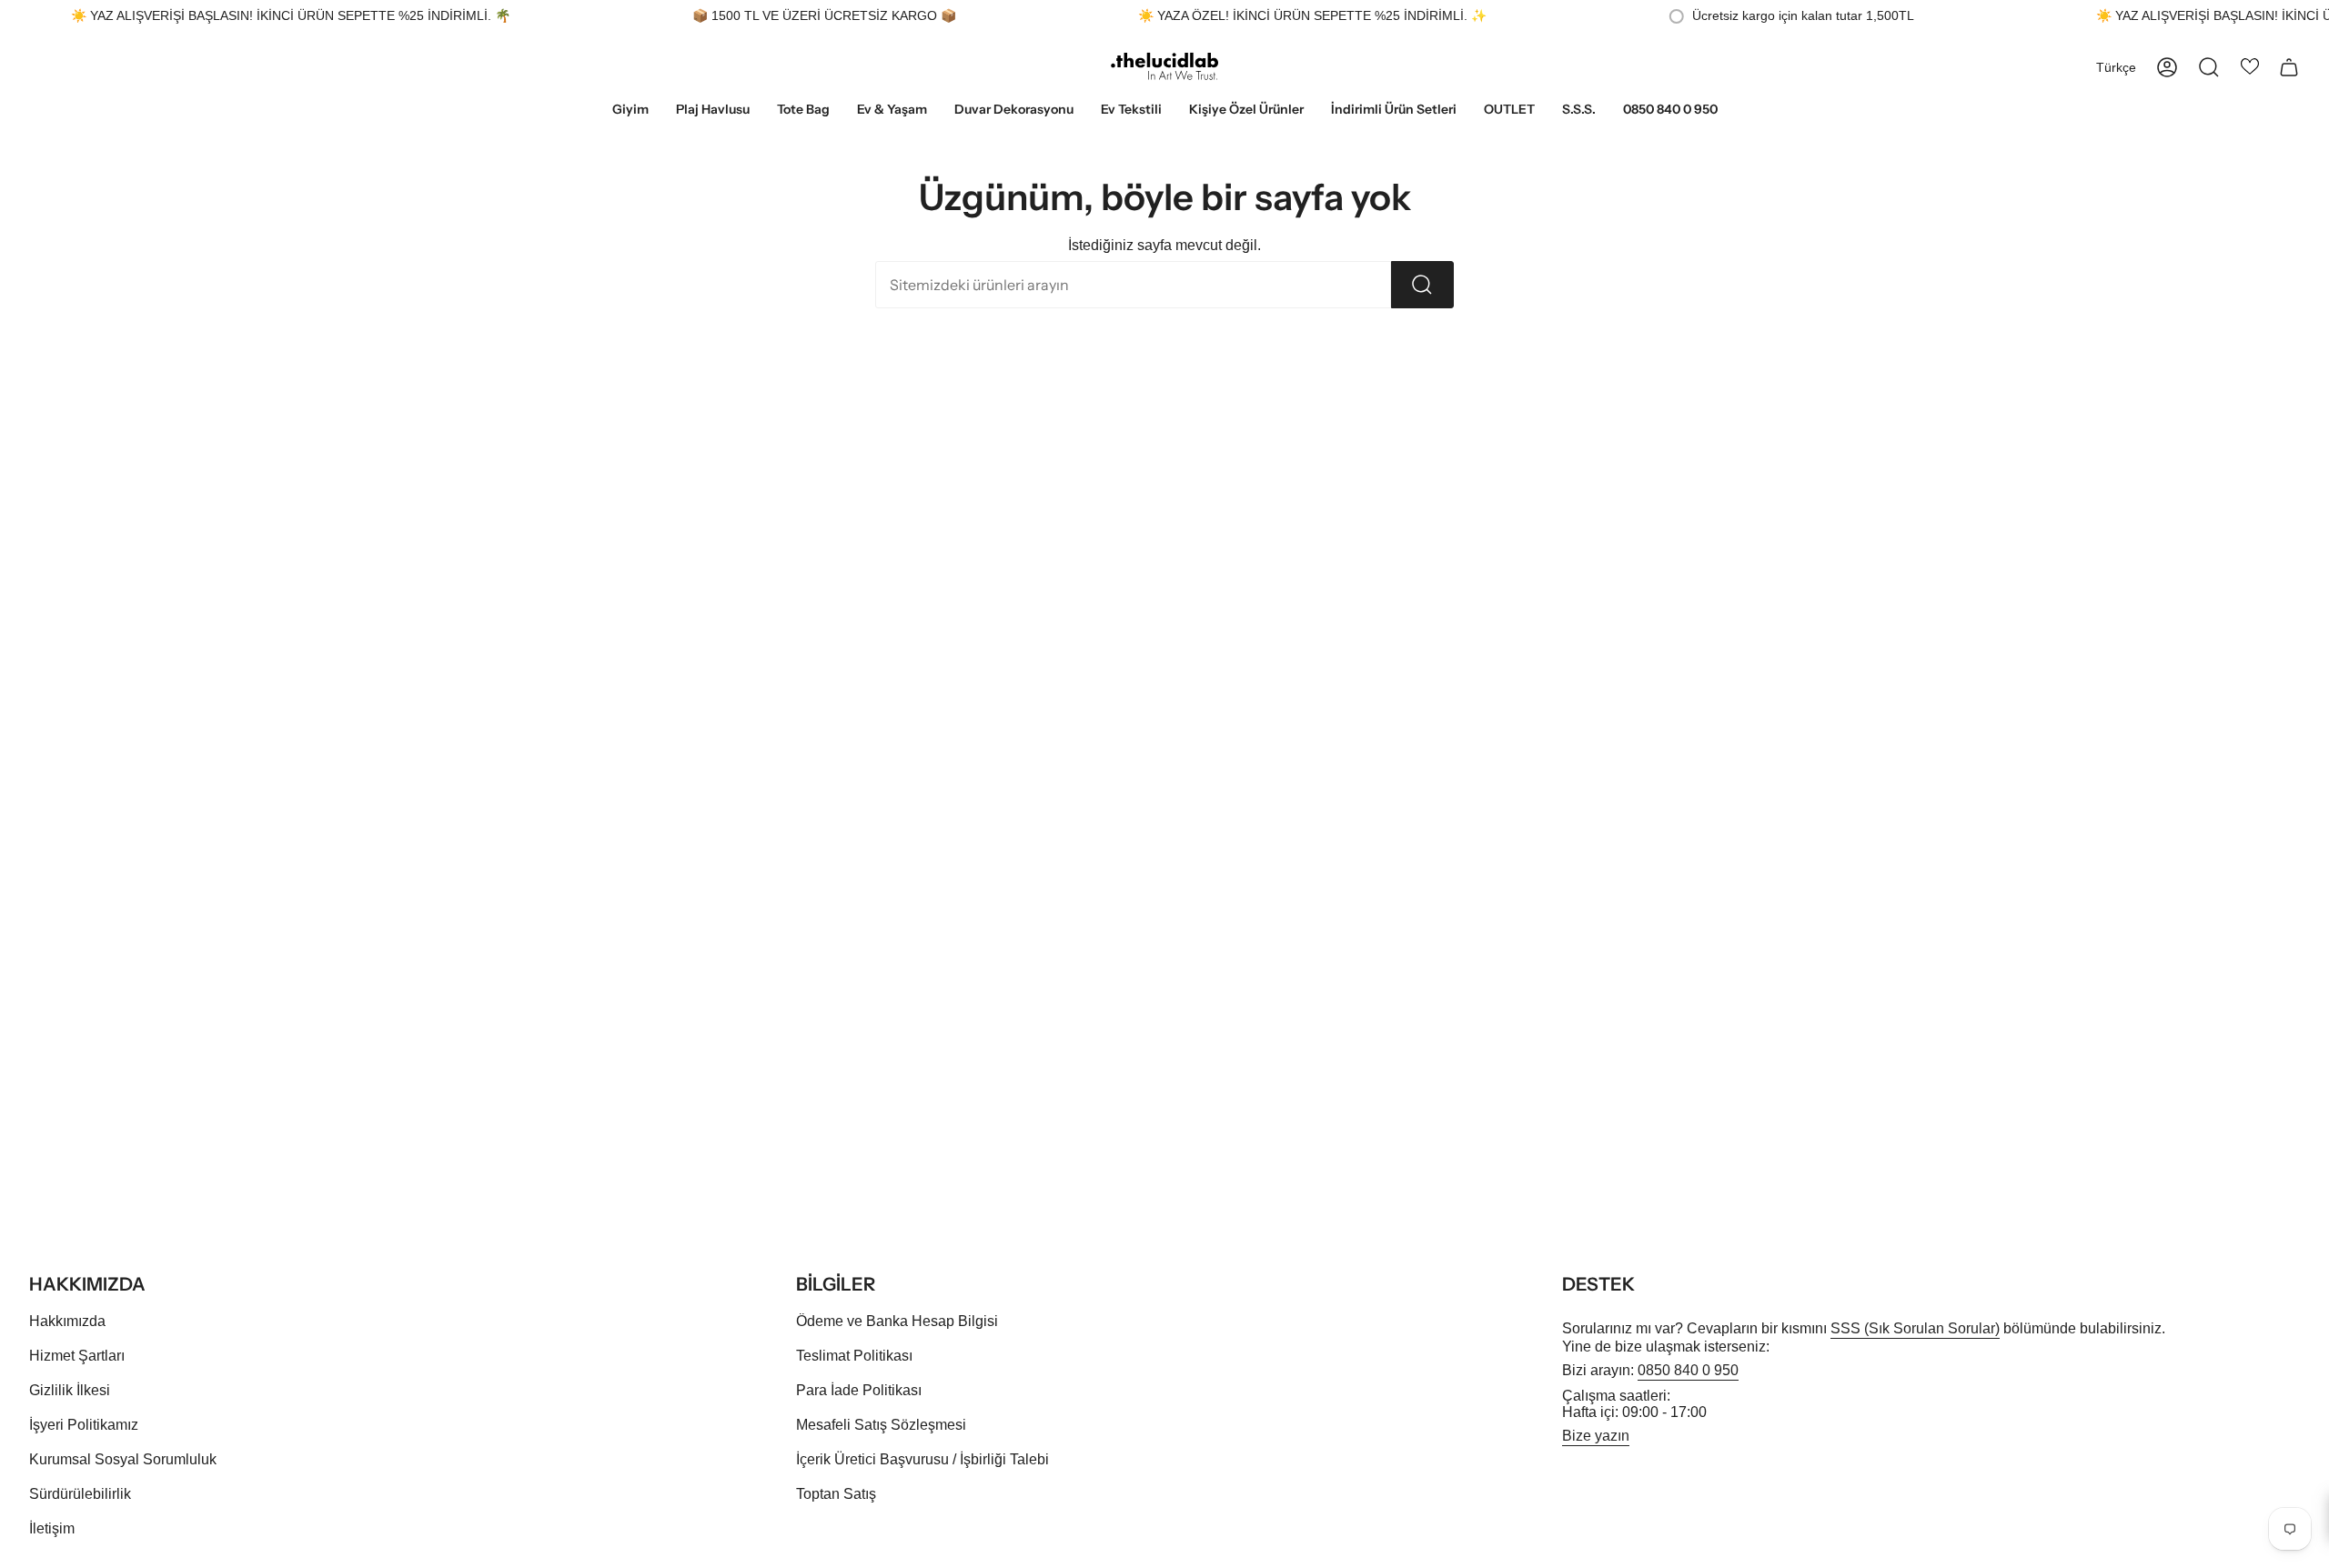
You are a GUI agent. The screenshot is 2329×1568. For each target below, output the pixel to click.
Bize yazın (1596, 1436)
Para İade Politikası (859, 1390)
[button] (630, 111)
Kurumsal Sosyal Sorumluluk (123, 1459)
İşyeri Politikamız (84, 1425)
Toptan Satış (836, 1494)
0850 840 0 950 (1688, 1370)
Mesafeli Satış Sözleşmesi (881, 1425)
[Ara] (1422, 285)
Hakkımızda (67, 1321)
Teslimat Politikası (854, 1356)
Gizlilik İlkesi (70, 1390)
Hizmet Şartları (77, 1356)
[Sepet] (2289, 67)
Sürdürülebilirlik (80, 1494)
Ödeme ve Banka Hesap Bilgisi (897, 1321)
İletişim (52, 1528)
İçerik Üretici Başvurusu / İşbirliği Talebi (923, 1459)
